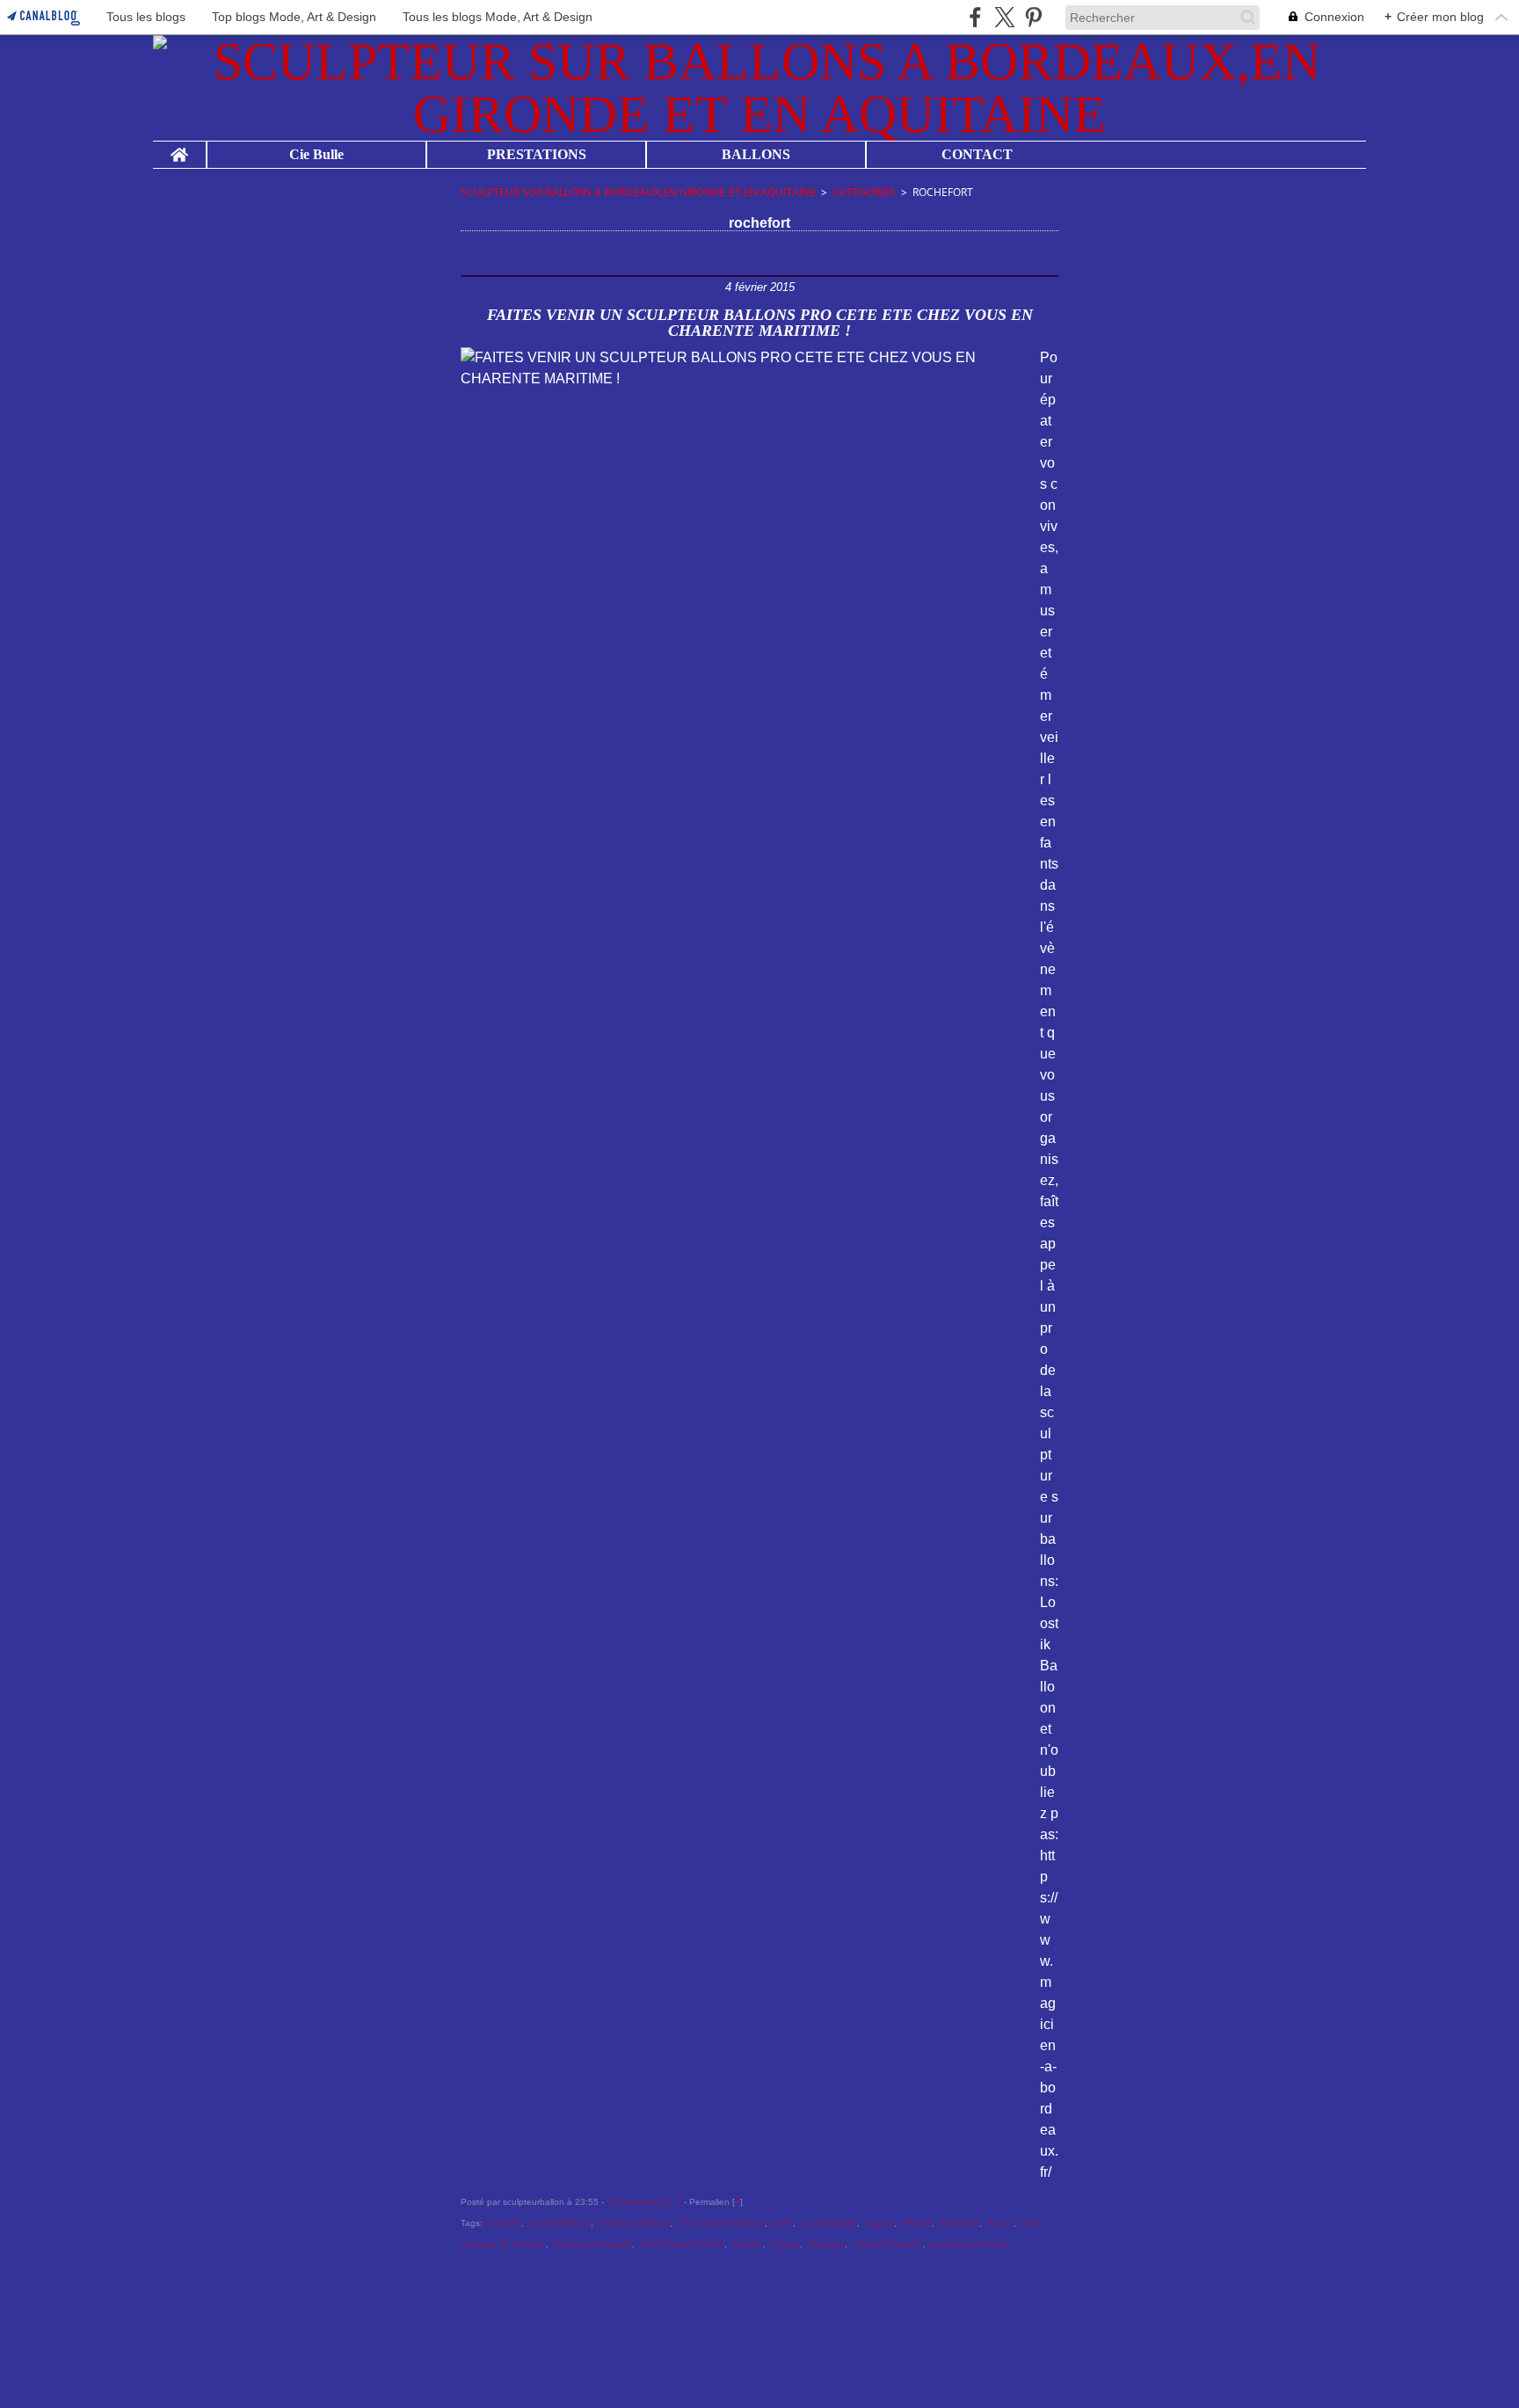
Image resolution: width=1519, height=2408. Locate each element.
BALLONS (756, 155)
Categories (864, 192)
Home (179, 149)
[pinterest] (1033, 17)
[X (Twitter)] (1004, 17)
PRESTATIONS (537, 155)
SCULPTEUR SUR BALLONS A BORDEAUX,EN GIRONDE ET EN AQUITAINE (638, 192)
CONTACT (977, 155)
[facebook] (975, 17)
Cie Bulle (316, 155)
